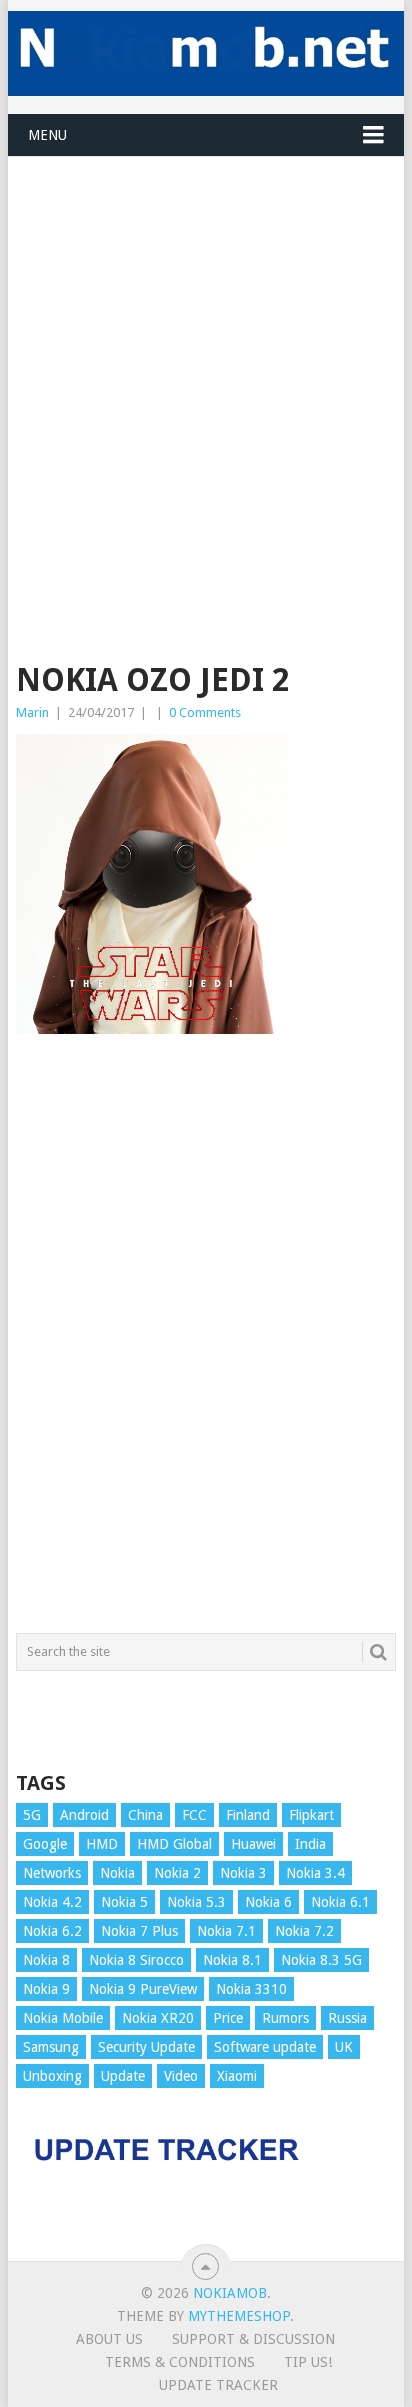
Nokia (117, 1873)
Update (123, 2076)
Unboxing (52, 2076)
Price (228, 2018)
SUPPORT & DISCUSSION (253, 2339)
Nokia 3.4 (315, 1873)
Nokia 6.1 (340, 1902)
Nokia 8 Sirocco (136, 1960)
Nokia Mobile (63, 2018)
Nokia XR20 (158, 2018)
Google (45, 1844)
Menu (47, 135)
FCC (194, 1815)
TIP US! (308, 2362)
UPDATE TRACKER (218, 2385)
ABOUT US (109, 2339)
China (145, 1815)
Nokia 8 (46, 1960)
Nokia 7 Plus (139, 1931)
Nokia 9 (46, 1989)
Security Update (146, 2047)
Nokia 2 (177, 1873)
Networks (52, 1873)
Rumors (285, 2018)
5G (32, 1815)
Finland (248, 1815)
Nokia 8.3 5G (321, 1960)
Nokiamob (230, 2293)
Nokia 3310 (251, 1989)
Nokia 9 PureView (143, 1989)
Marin (32, 712)
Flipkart (311, 1815)
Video (181, 2076)
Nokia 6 (268, 1902)
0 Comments (205, 712)
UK (344, 2047)
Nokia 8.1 (232, 1960)
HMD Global (174, 1844)
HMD (102, 1844)
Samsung (51, 2047)
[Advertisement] (206, 363)
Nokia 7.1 (226, 1931)
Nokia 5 (124, 1902)
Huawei (253, 1844)
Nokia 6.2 (52, 1931)
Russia (347, 2018)
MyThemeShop (239, 2316)
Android (84, 1815)
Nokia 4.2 (52, 1902)
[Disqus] (206, 1343)
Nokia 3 (243, 1873)
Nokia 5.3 (196, 1902)
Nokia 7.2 (304, 1931)
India (310, 1844)
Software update (265, 2047)
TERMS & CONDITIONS (180, 2362)
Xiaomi (237, 2076)
